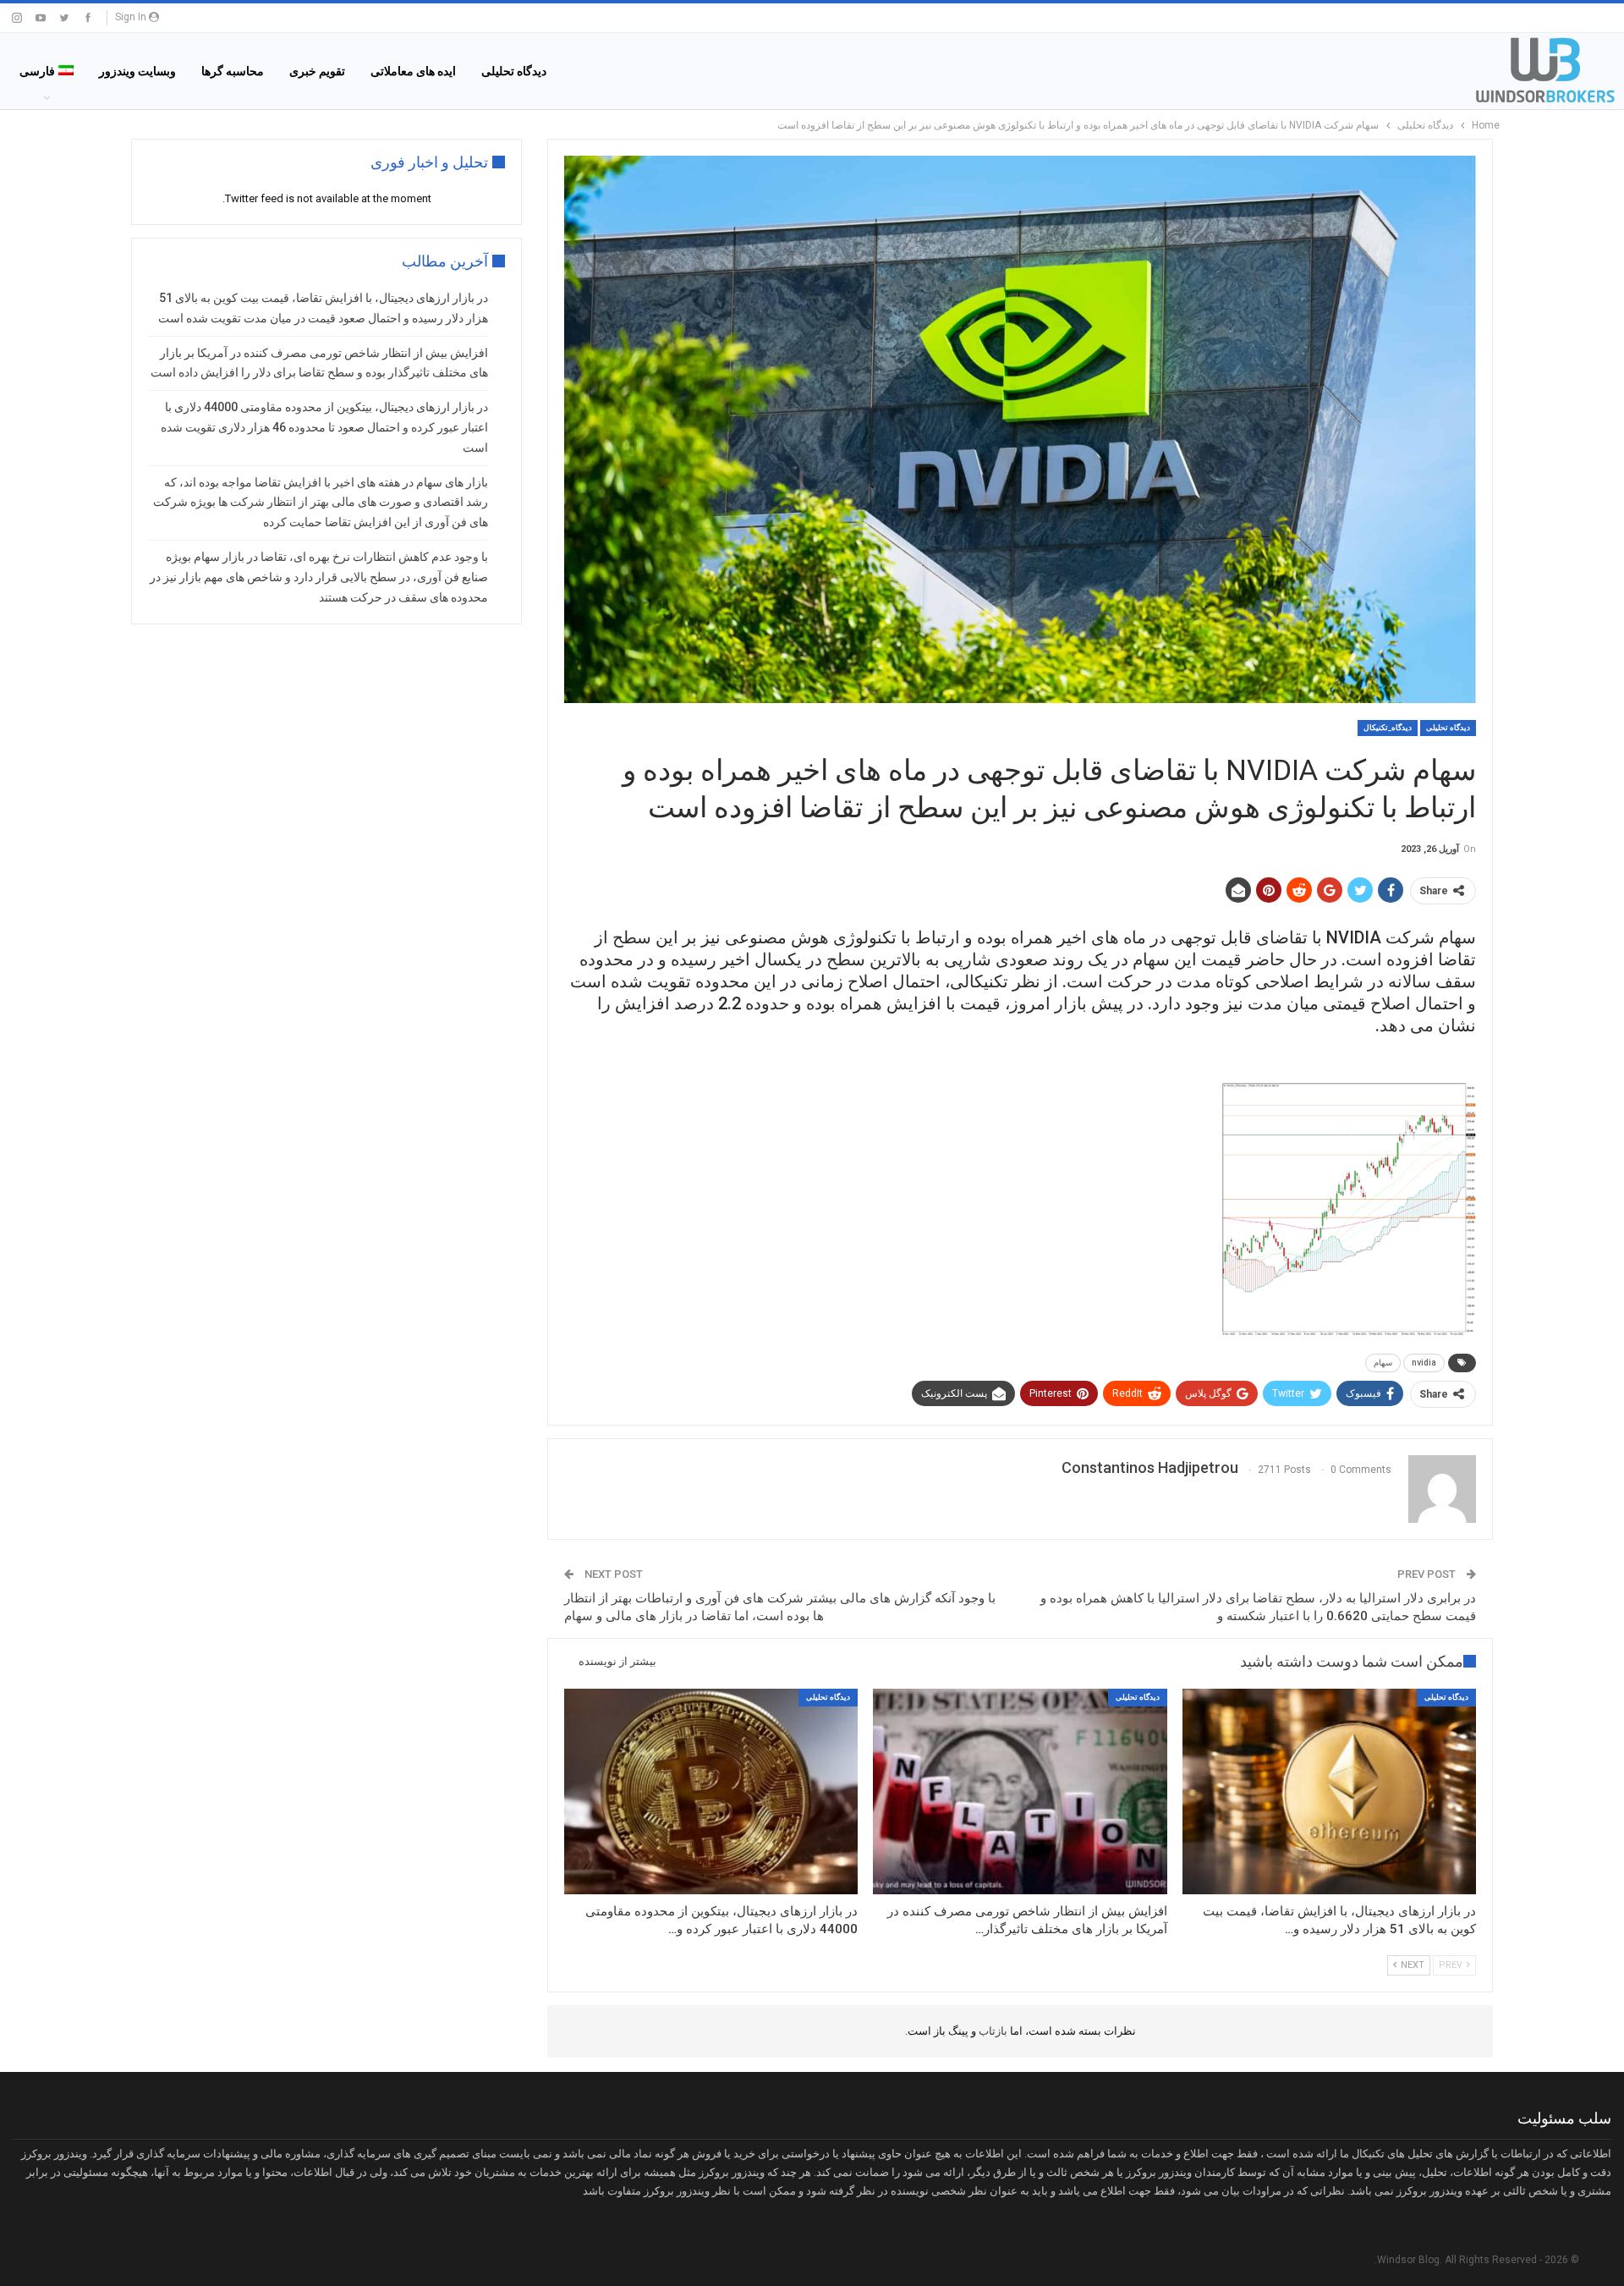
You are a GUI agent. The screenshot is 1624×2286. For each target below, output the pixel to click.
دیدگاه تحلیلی (514, 71)
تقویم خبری (317, 71)
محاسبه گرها (233, 71)
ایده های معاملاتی (413, 71)
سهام (1383, 1363)
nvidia (1424, 1363)
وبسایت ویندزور (137, 71)
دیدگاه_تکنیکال (1388, 728)
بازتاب (992, 2031)
